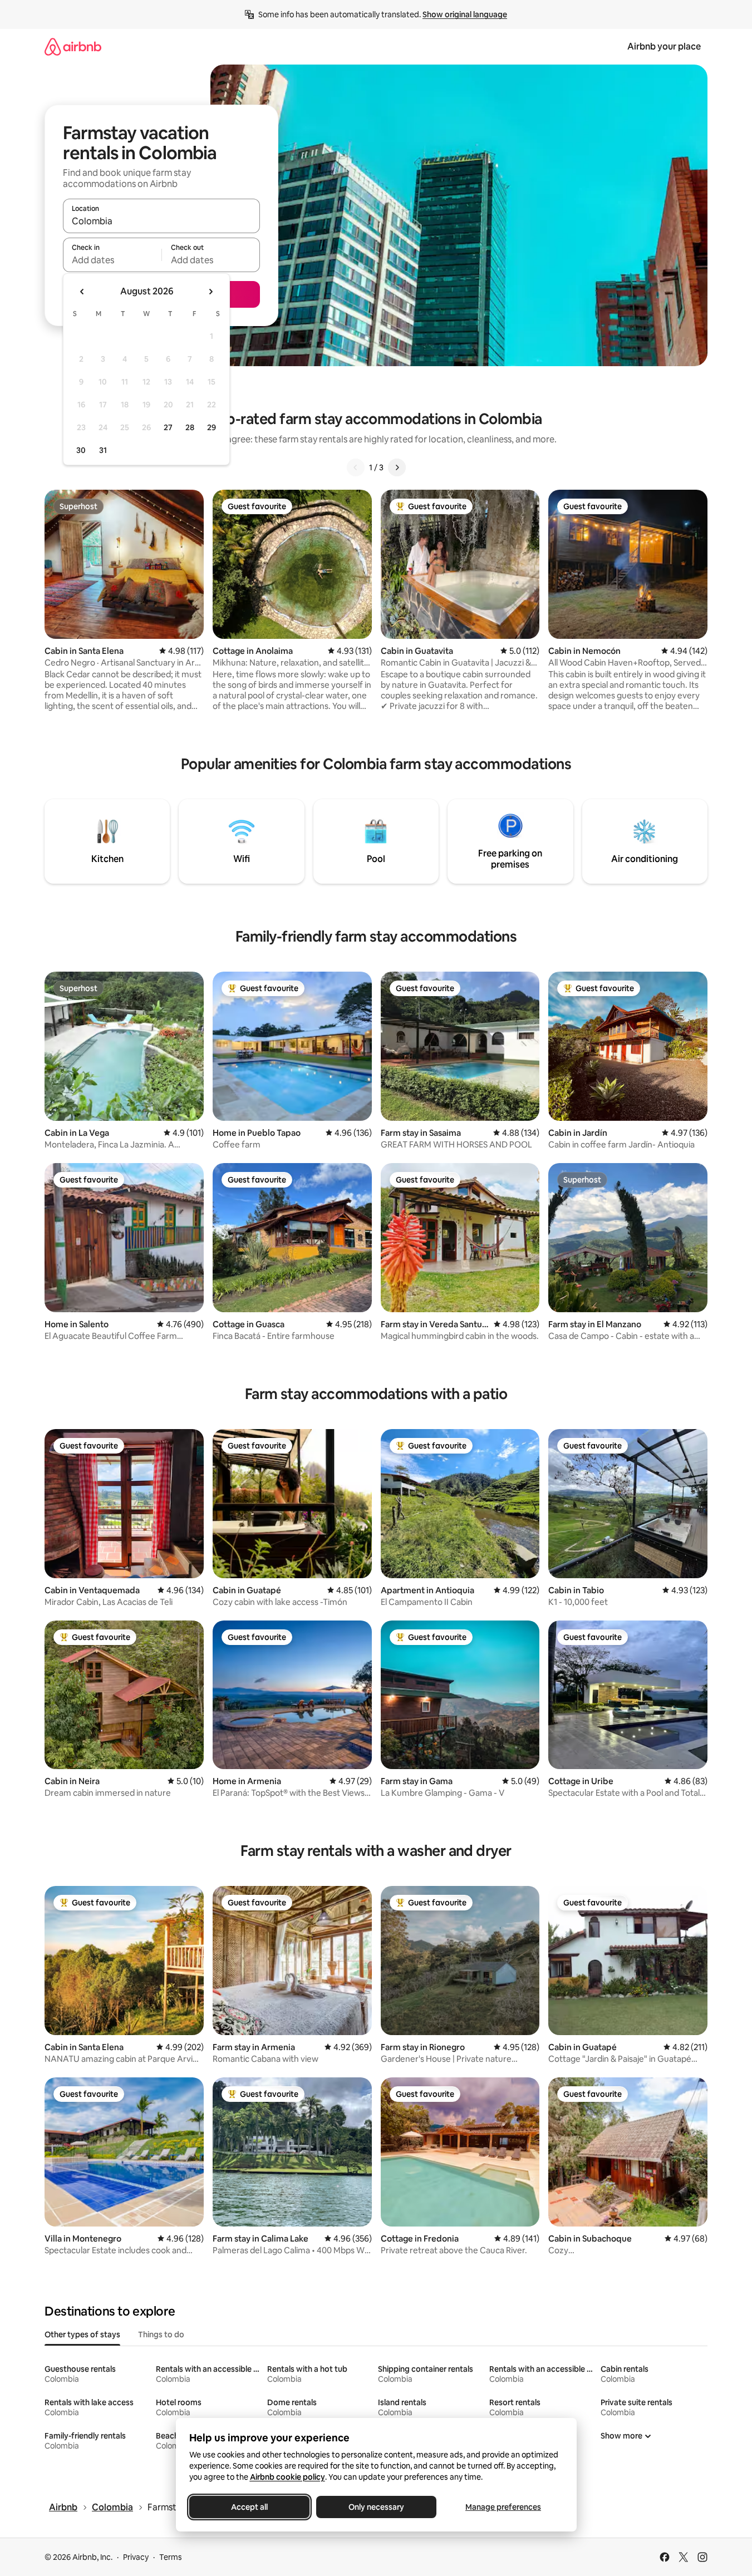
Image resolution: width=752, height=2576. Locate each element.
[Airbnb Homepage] (73, 46)
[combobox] (161, 221)
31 (103, 450)
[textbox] (112, 260)
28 (190, 427)
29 (212, 427)
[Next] (397, 467)
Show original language (465, 14)
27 (168, 427)
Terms (171, 2557)
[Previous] (356, 467)
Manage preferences (503, 2507)
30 (81, 450)
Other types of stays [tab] (82, 2334)
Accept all (249, 2507)
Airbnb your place (664, 46)
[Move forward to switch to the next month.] (210, 292)
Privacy (136, 2557)
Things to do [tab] (161, 2334)
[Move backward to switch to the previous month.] (82, 292)
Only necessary (376, 2507)
